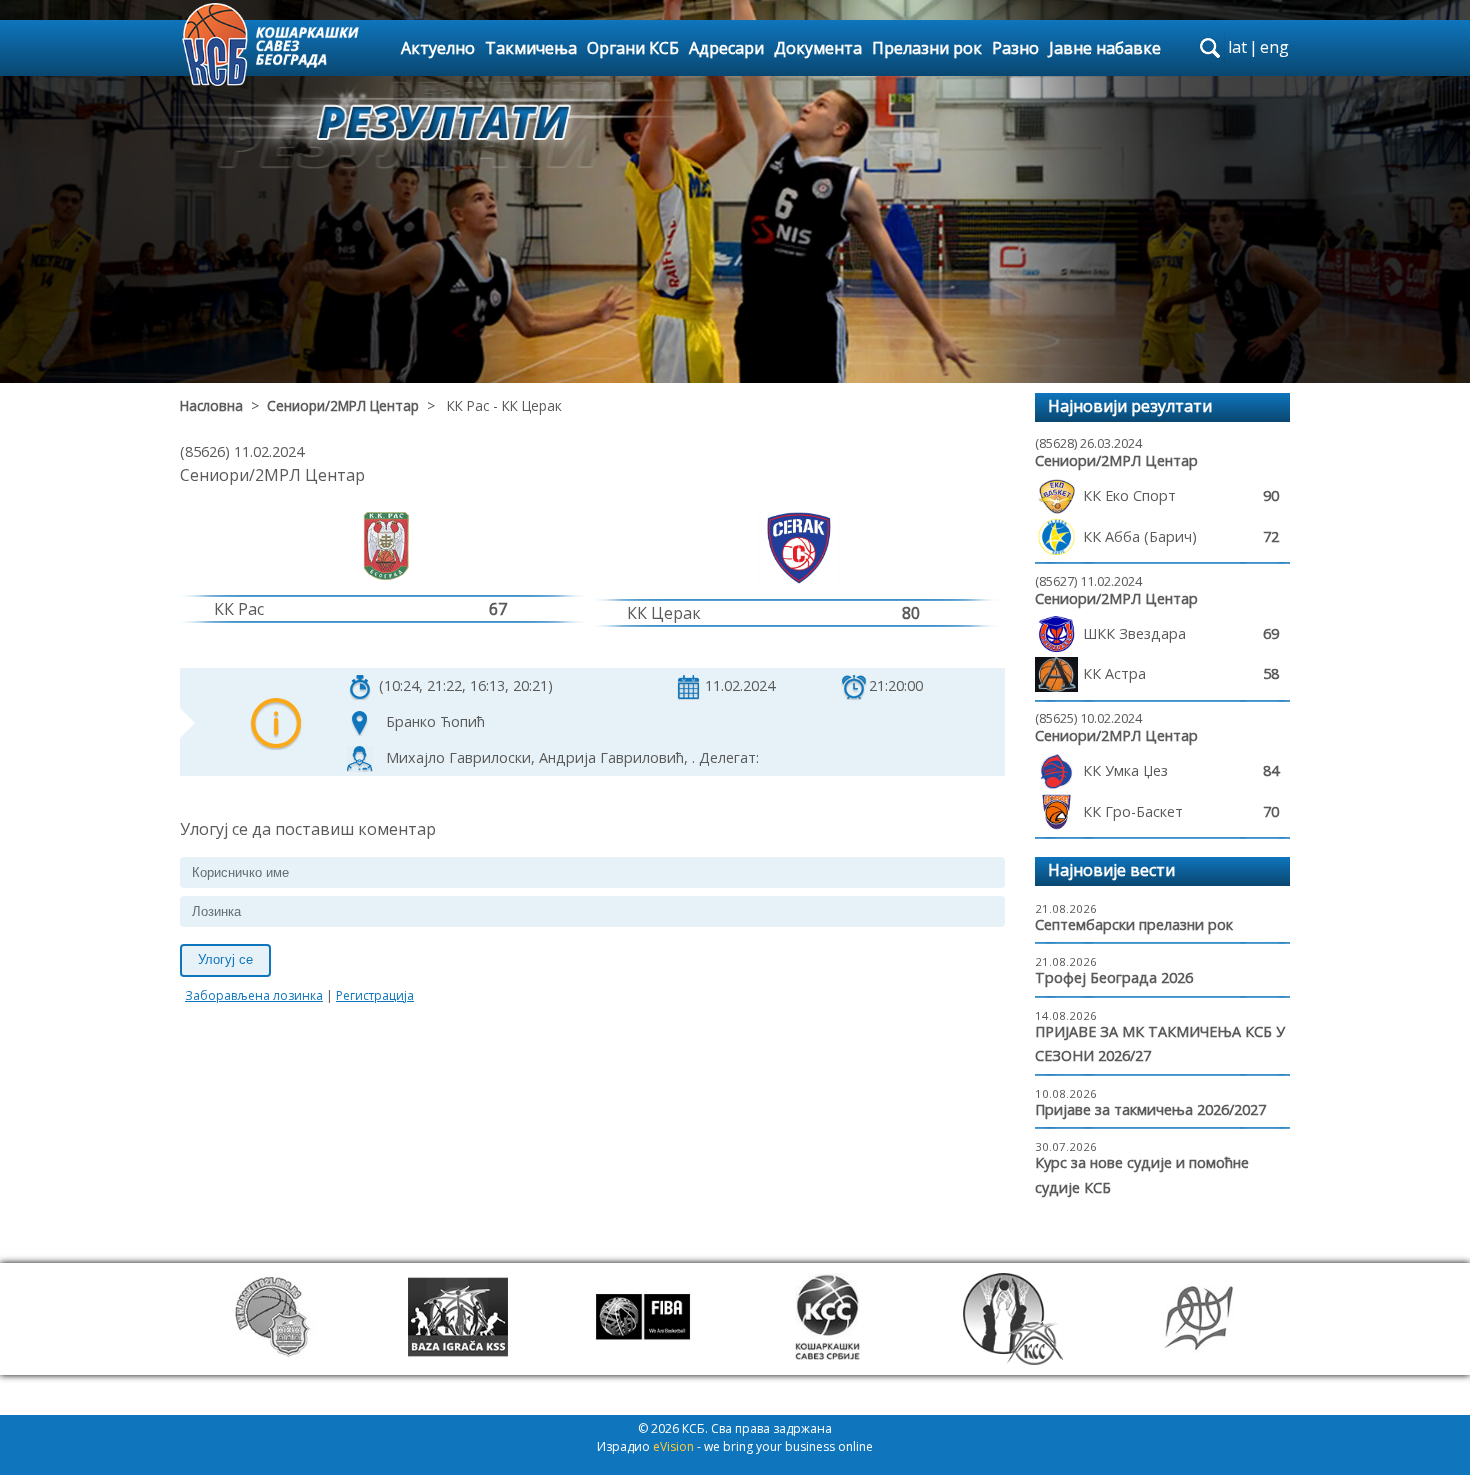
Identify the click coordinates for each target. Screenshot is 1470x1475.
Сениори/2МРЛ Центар (343, 405)
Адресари (726, 48)
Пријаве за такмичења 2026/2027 (1150, 1109)
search (1210, 48)
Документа (818, 48)
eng (1274, 47)
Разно (1015, 48)
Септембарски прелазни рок (1134, 924)
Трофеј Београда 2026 (1114, 977)
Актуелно (438, 48)
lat (1237, 47)
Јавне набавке (1105, 48)
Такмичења (531, 48)
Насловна (211, 405)
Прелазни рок (927, 48)
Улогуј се (225, 959)
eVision (673, 1446)
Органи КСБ (633, 48)
